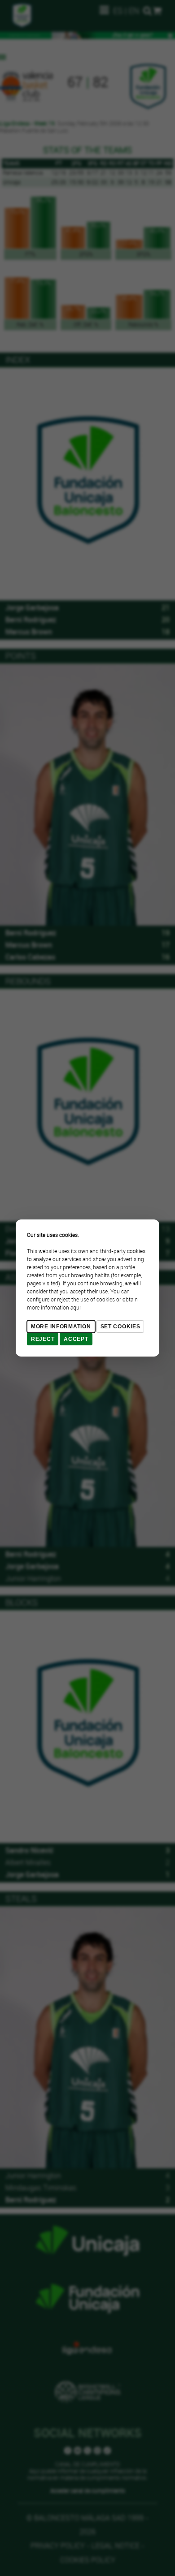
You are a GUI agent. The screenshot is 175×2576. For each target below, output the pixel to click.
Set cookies (120, 1327)
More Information (61, 1327)
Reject (43, 1339)
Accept (76, 1339)
